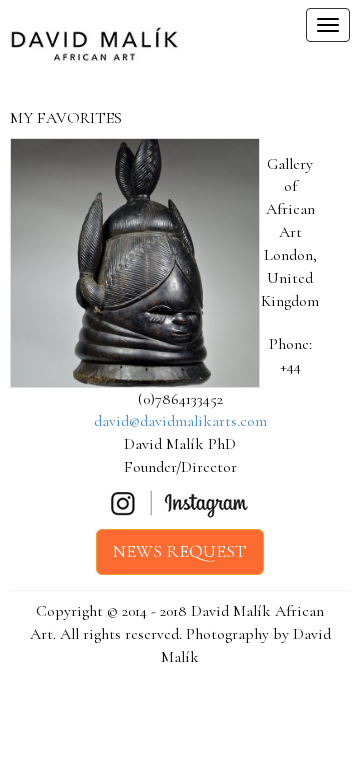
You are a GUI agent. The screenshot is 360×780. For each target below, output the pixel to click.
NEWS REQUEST (180, 551)
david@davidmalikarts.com (180, 421)
